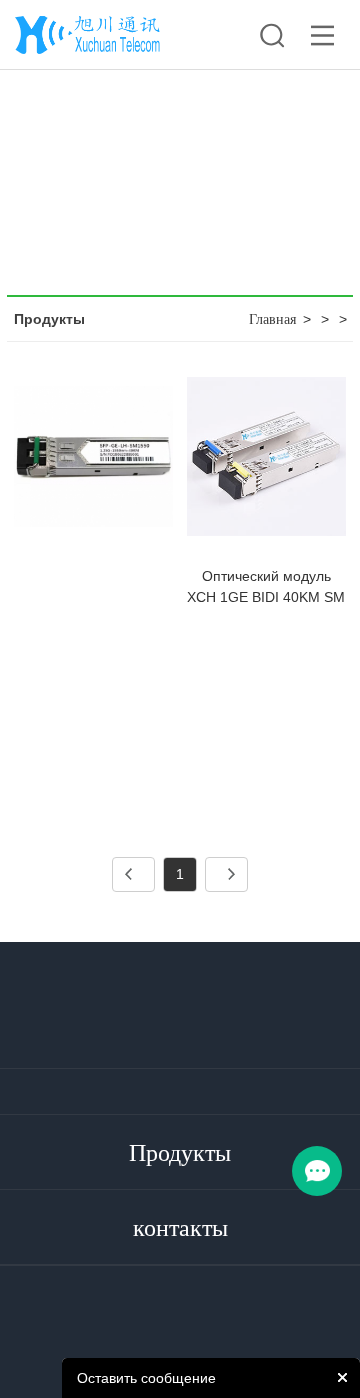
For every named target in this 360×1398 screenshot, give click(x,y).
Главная (272, 319)
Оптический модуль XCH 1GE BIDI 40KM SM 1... (266, 597)
